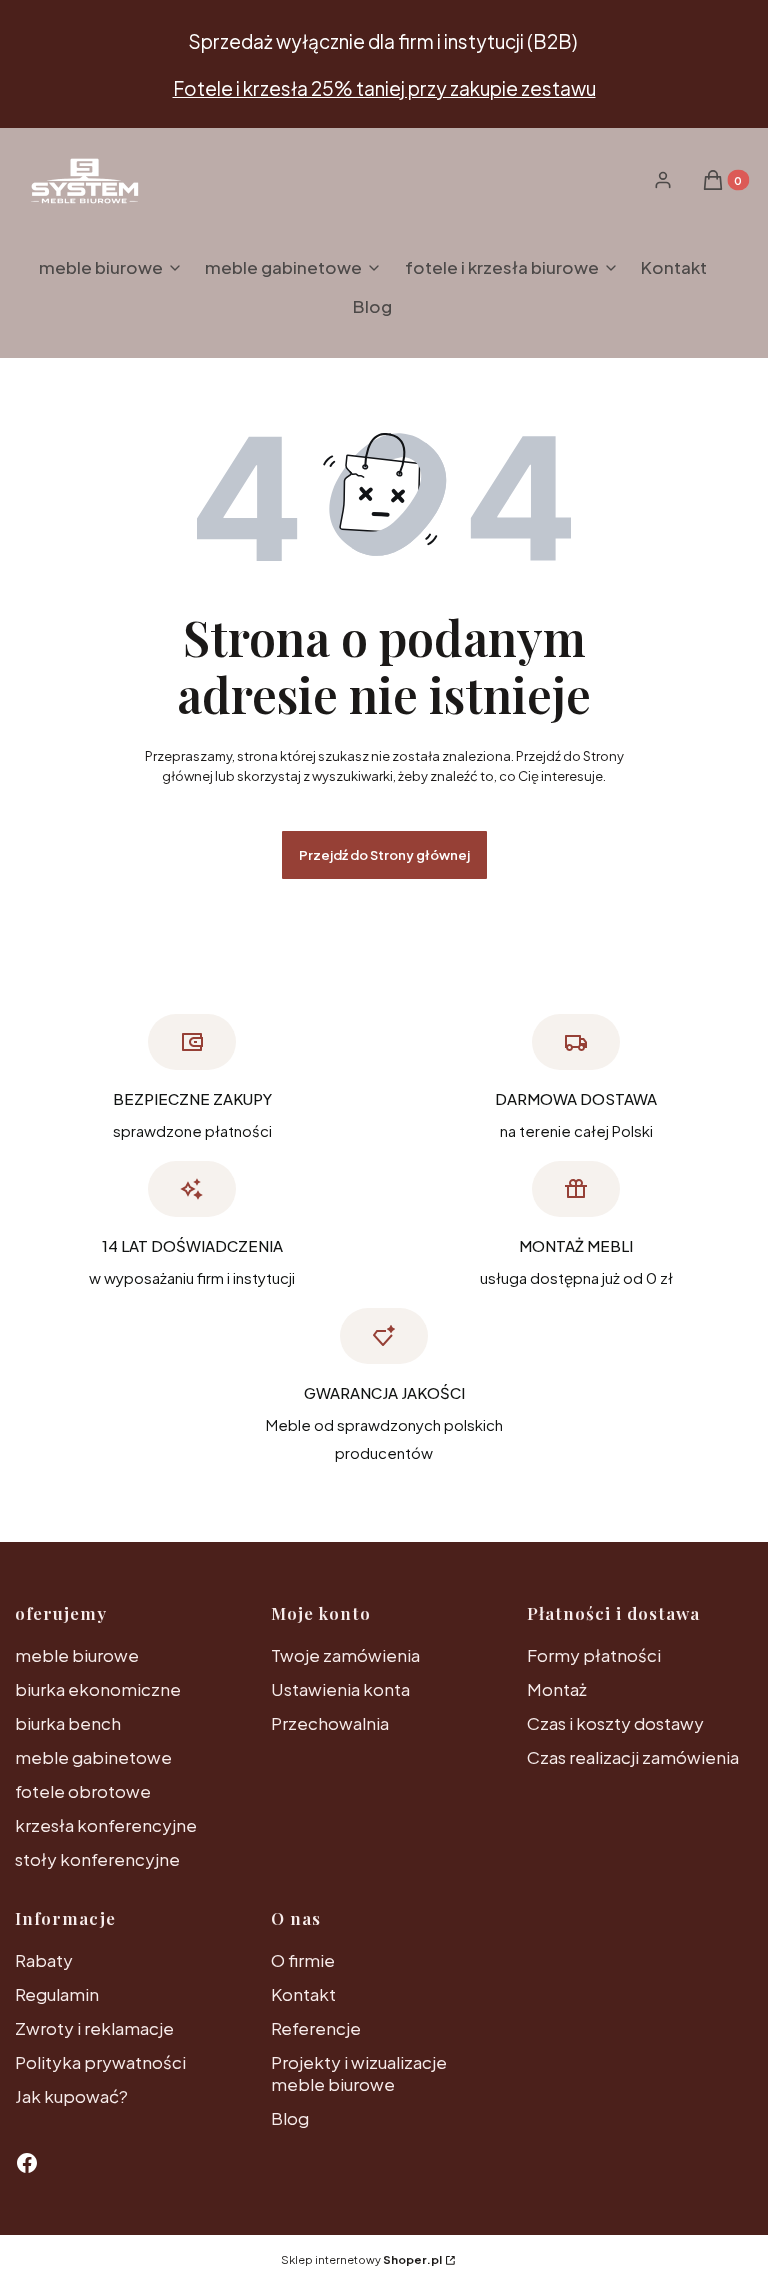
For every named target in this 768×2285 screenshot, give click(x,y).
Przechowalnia (330, 1723)
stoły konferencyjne (97, 1859)
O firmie (303, 1960)
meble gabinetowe (93, 1757)
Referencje (316, 2028)
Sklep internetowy (361, 2259)
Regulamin (57, 1994)
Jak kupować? (71, 2096)
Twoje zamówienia (345, 1655)
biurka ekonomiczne (98, 1689)
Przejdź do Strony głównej (384, 855)
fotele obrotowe (83, 1791)
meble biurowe (77, 1655)
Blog (290, 2118)
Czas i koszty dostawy (615, 1723)
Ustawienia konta (340, 1689)
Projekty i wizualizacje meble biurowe (359, 2073)
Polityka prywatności (100, 2062)
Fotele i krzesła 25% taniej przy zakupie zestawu (384, 88)
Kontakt (303, 1994)
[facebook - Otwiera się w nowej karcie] (27, 2163)
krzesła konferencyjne (106, 1825)
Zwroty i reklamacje (94, 2028)
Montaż (557, 1689)
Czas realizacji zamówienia (633, 1757)
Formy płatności (594, 1655)
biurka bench (68, 1723)
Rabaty (44, 1960)
